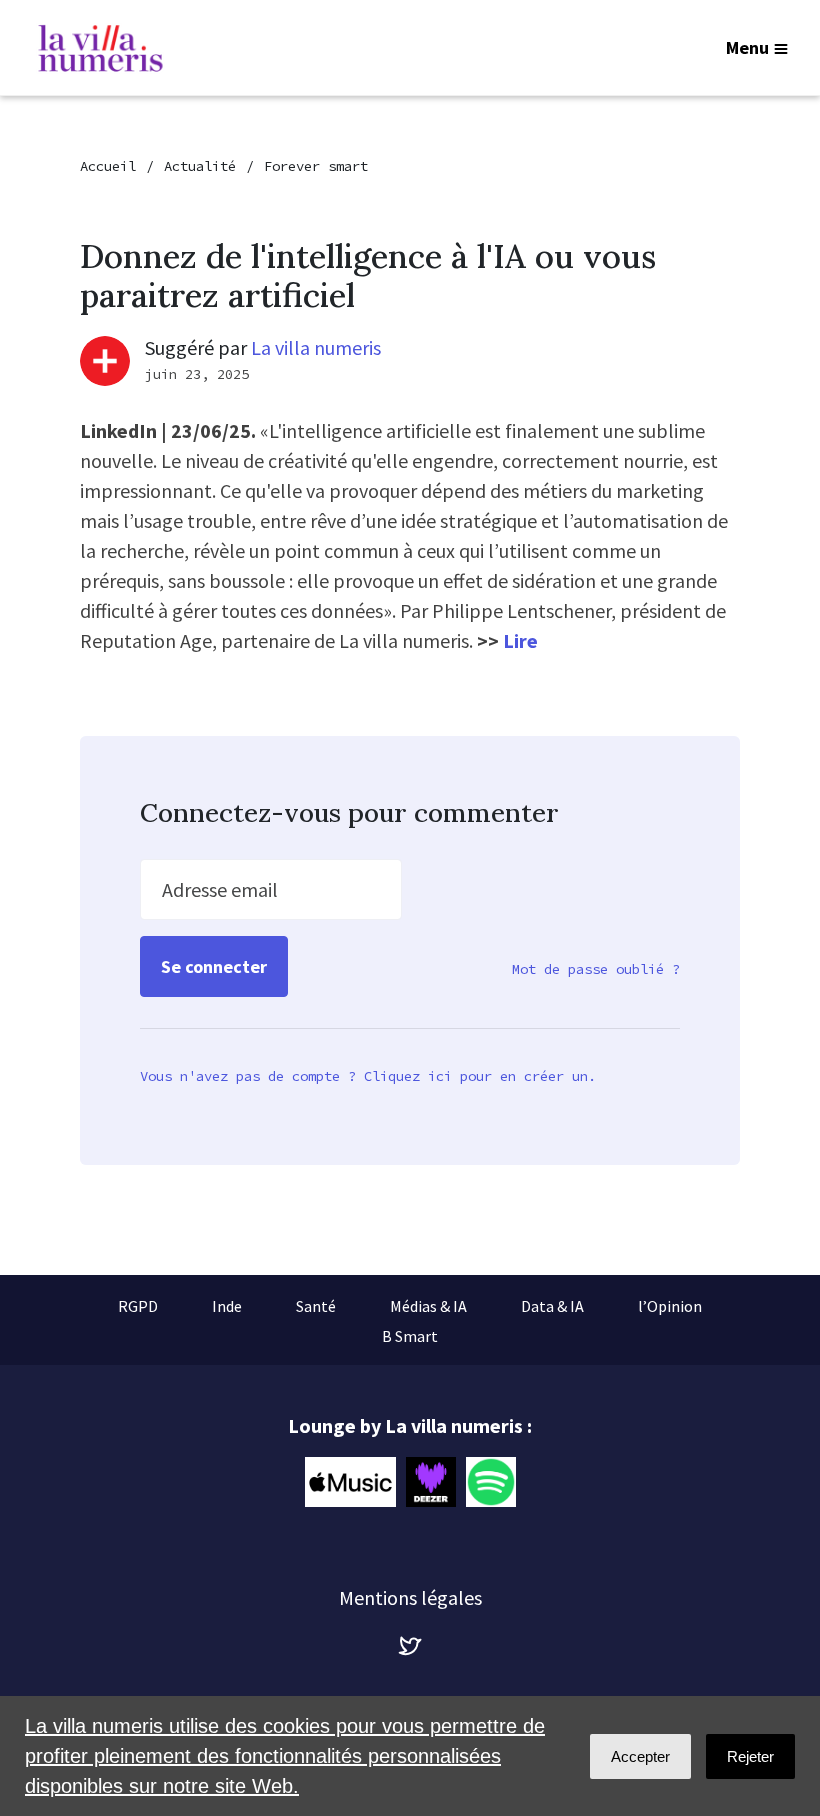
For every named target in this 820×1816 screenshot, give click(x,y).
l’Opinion (670, 1306)
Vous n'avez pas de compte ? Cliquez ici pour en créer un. (368, 1076)
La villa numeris (316, 347)
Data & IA (552, 1306)
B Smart (410, 1336)
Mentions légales (410, 1597)
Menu (747, 47)
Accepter (640, 1756)
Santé (316, 1306)
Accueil (108, 166)
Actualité (200, 166)
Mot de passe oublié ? (596, 969)
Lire (520, 640)
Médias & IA (428, 1306)
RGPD (138, 1306)
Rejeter (750, 1756)
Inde (227, 1306)
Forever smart (316, 166)
